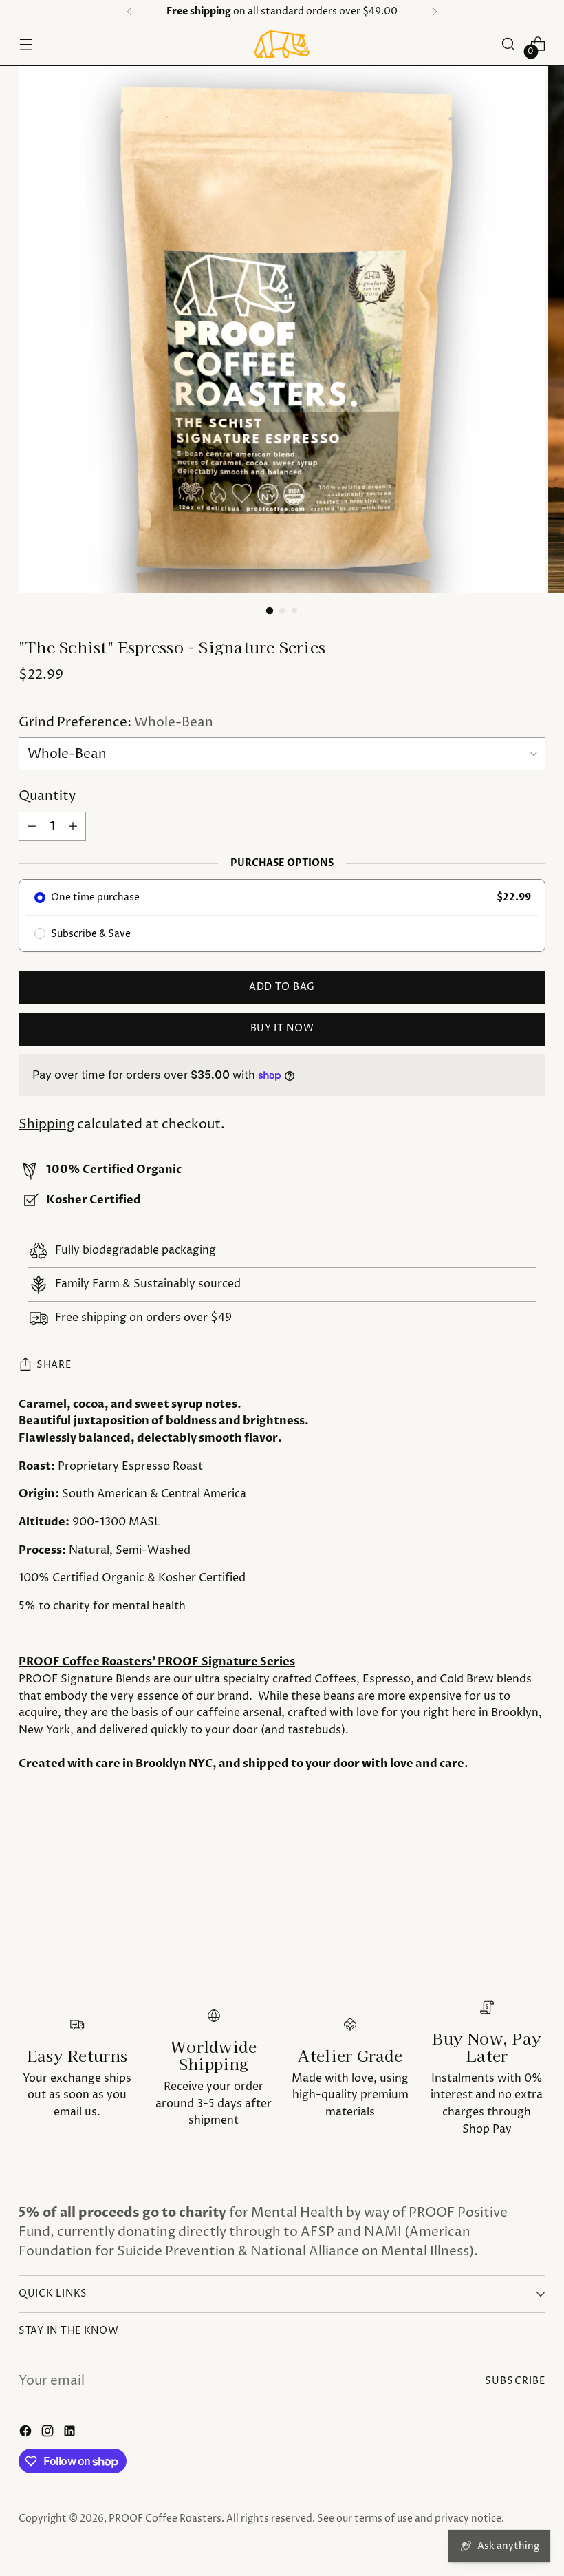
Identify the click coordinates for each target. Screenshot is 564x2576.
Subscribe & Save (91, 934)
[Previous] (129, 12)
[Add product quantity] (73, 826)
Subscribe (515, 2381)
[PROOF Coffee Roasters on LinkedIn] (71, 2434)
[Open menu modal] (26, 44)
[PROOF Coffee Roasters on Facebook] (27, 2434)
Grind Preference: (116, 722)
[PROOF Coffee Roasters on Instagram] (49, 2434)
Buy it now (282, 1028)
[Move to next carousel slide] (534, 1869)
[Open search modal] (509, 44)
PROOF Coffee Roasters (165, 2519)
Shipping (46, 1125)
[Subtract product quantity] (32, 826)
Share (54, 1365)
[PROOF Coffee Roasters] (282, 44)
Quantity (47, 796)
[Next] (435, 12)
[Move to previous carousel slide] (502, 1870)
